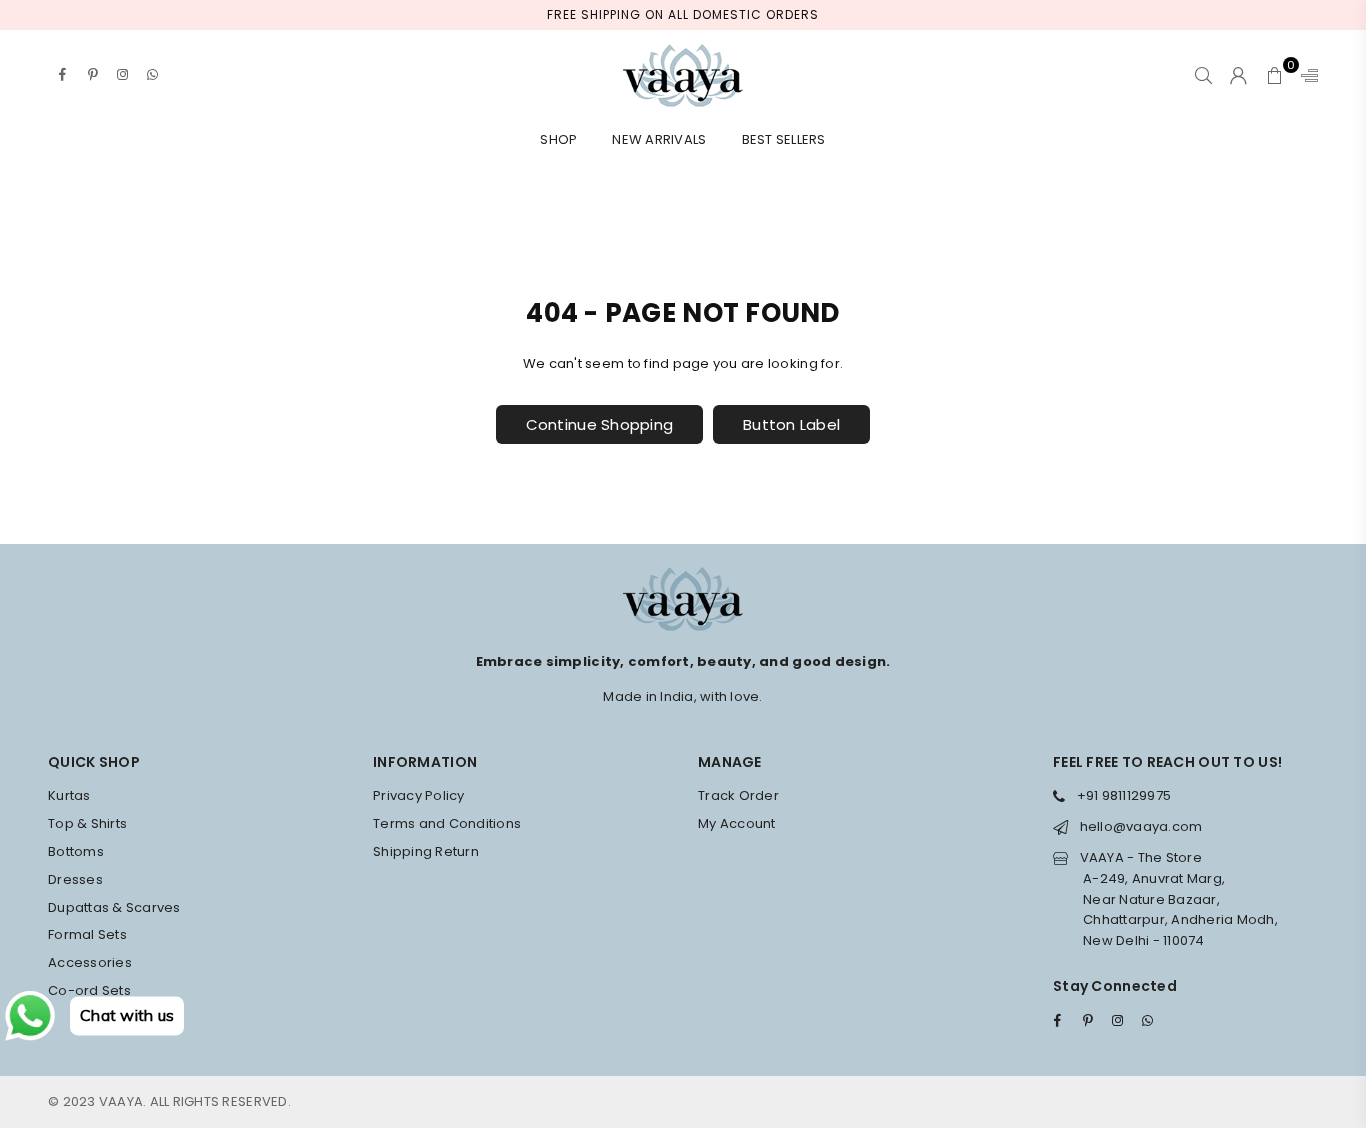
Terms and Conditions (447, 823)
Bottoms (76, 851)
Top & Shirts (87, 823)
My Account (737, 823)
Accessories (90, 962)
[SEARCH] (1203, 75)
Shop (558, 139)
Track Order (738, 795)
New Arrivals (659, 139)
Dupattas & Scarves (114, 907)
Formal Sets (87, 934)
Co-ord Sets (89, 990)
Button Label (791, 424)
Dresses (75, 879)
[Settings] (1305, 75)
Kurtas (69, 795)
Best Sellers (784, 139)
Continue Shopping (599, 424)
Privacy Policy (419, 795)
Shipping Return (426, 851)
